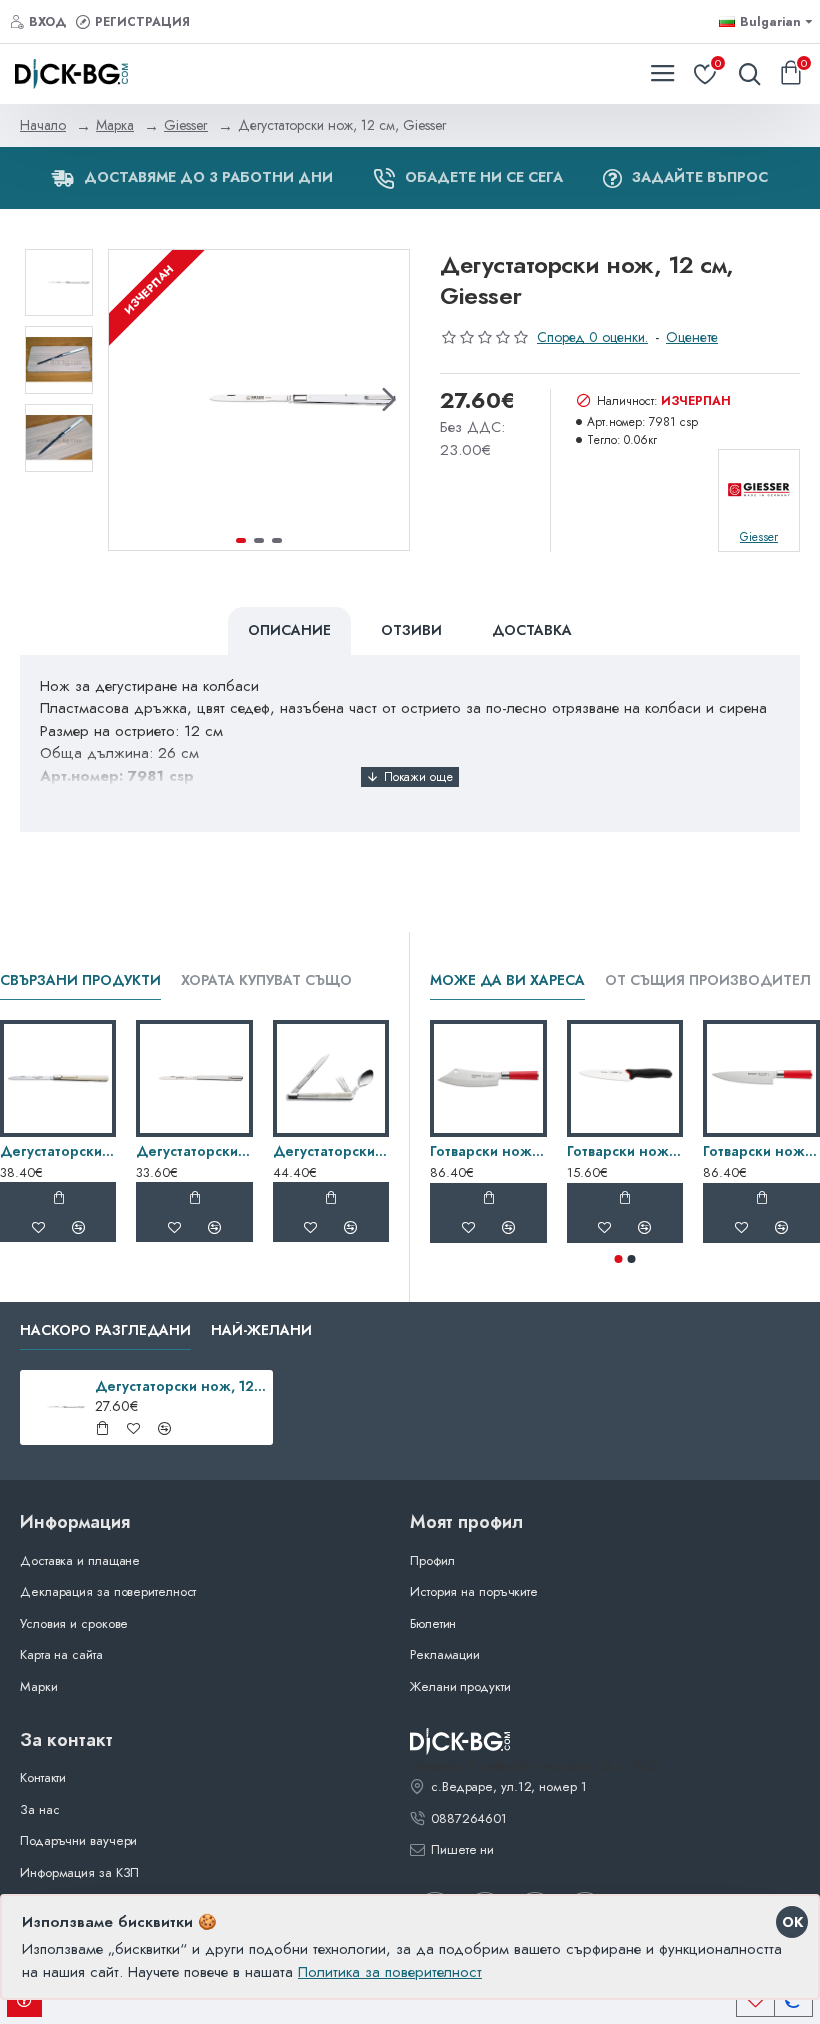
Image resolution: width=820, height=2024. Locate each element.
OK (792, 1922)
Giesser (186, 125)
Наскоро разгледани (105, 1331)
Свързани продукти (80, 981)
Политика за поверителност (390, 1972)
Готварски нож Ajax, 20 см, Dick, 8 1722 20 (488, 1151)
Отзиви (411, 630)
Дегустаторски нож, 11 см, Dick (58, 1151)
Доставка (532, 630)
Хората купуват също (266, 981)
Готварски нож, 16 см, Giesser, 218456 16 (625, 1151)
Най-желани (261, 1331)
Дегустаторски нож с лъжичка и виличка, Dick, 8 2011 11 (331, 1151)
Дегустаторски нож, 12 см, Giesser (194, 1151)
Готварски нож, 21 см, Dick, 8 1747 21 (761, 1151)
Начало (43, 125)
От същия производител (708, 981)
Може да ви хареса (507, 981)
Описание (289, 630)
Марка (115, 125)
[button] (129, 400)
